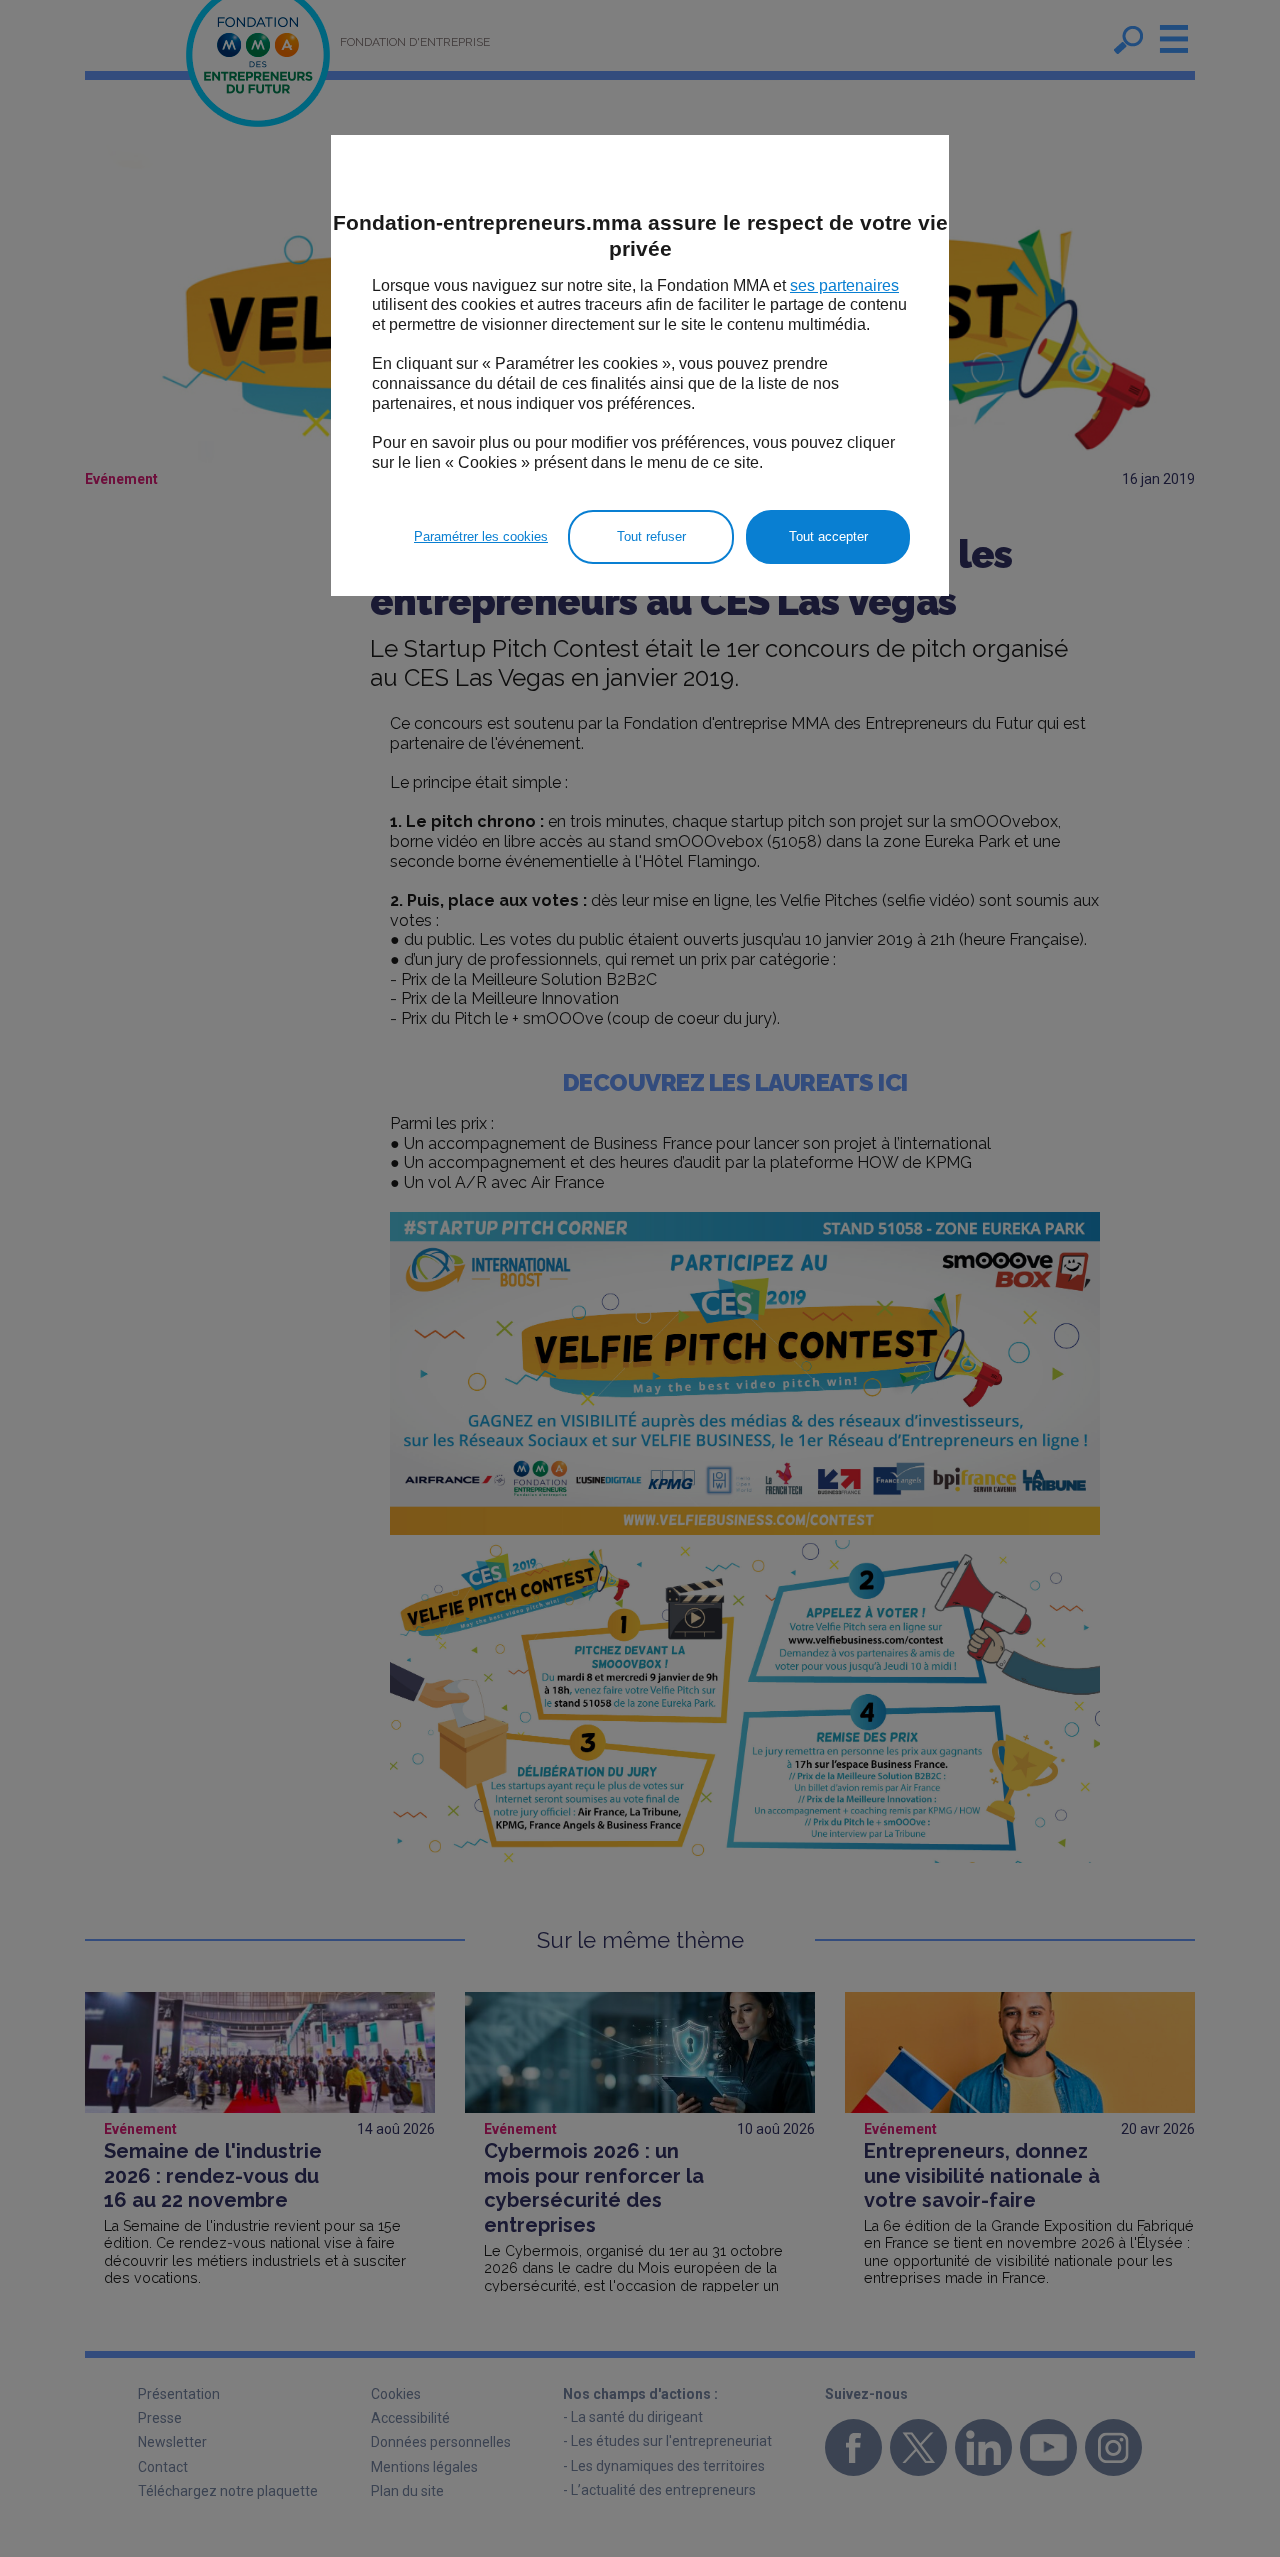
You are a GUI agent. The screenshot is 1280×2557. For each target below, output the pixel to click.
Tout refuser (651, 536)
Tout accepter (828, 536)
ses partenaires (844, 285)
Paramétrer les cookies (481, 536)
